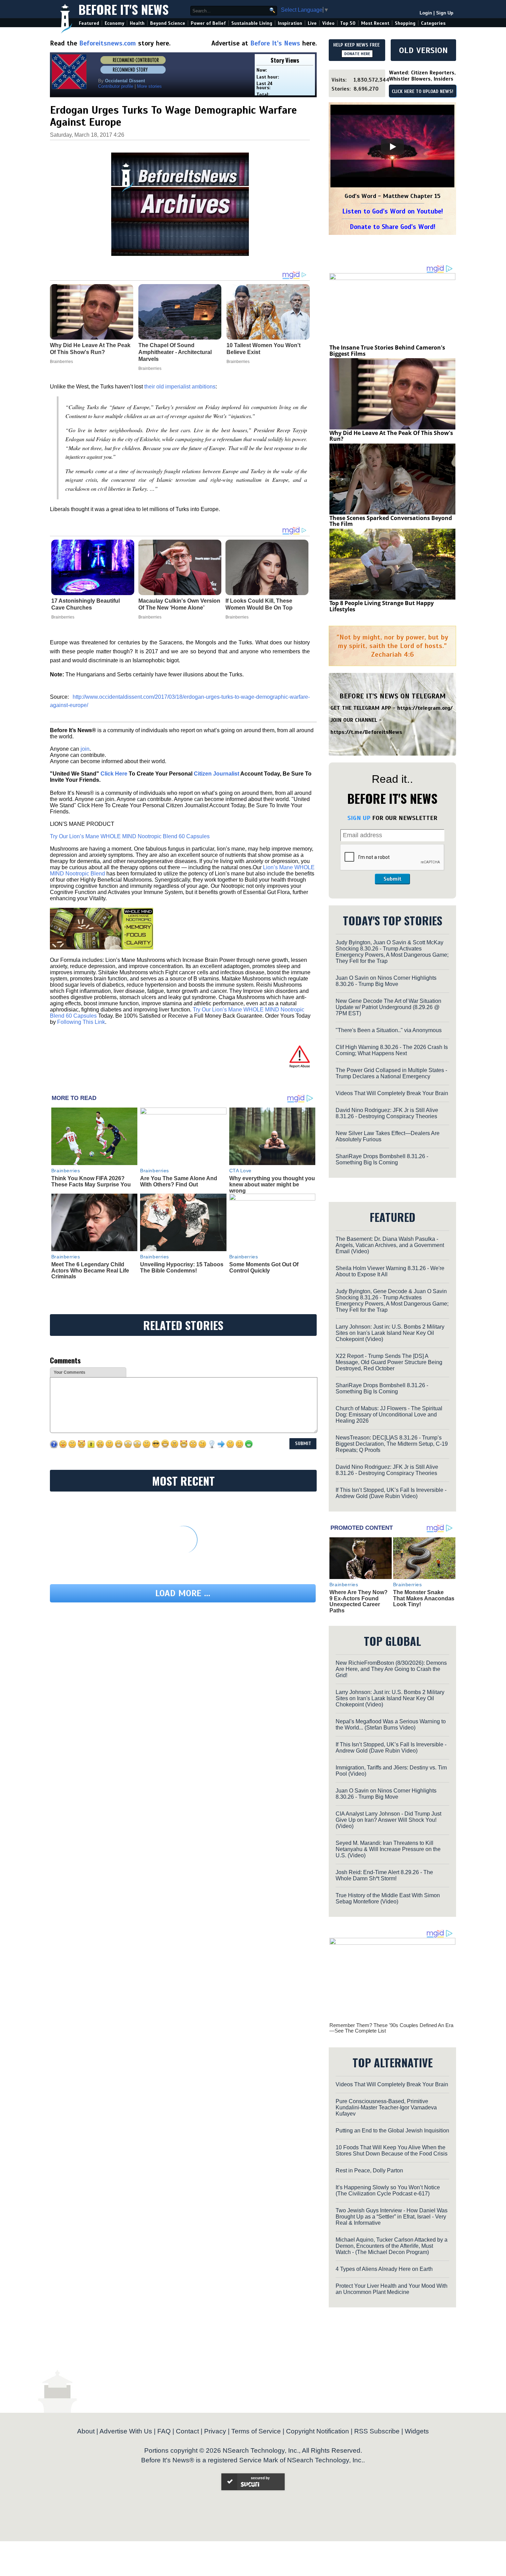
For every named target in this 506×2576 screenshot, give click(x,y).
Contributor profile (116, 86)
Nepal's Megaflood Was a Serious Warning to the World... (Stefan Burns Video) (391, 1725)
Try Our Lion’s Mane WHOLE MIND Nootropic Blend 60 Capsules (130, 836)
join (85, 749)
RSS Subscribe (377, 2431)
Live (312, 23)
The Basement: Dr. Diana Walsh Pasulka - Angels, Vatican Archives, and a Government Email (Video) (390, 1245)
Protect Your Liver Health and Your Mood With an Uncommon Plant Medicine (392, 2289)
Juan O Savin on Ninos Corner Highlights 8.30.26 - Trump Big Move (386, 981)
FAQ (164, 2431)
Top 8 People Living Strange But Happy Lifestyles (382, 606)
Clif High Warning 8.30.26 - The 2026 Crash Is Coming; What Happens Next (392, 1050)
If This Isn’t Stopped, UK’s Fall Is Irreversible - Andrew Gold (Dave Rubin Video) (391, 1493)
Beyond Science (168, 23)
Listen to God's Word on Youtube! (393, 211)
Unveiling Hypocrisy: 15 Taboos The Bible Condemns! (182, 1268)
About (86, 2431)
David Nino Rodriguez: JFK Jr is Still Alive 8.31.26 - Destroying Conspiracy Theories (387, 1113)
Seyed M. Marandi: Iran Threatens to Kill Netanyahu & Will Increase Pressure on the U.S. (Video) (388, 1849)
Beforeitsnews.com (108, 43)
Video (328, 23)
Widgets (417, 2431)
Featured (89, 23)
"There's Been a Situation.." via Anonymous (389, 1030)
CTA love (240, 1171)
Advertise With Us (126, 2431)
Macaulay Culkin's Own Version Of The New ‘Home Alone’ (179, 604)
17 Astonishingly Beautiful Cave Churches (86, 604)
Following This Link (81, 1022)
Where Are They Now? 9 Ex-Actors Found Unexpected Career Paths (359, 1601)
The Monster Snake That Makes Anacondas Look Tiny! (424, 1598)
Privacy (215, 2431)
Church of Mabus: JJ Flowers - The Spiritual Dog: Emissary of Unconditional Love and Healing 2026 (389, 1415)
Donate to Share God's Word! (393, 227)
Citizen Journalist (217, 774)
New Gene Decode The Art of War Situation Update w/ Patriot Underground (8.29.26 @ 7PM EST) (388, 1007)
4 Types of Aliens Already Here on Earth (384, 2269)
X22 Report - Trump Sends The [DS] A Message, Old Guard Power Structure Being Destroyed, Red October (389, 1362)
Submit (392, 879)
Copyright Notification (318, 2431)
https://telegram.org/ (425, 708)
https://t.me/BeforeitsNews (366, 732)
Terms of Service (256, 2431)
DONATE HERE (357, 54)
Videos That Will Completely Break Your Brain (392, 1093)
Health (137, 23)
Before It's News (124, 9)
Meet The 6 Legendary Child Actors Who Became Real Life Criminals (90, 1270)
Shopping (405, 23)
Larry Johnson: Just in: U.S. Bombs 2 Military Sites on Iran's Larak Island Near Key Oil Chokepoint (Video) (390, 1333)
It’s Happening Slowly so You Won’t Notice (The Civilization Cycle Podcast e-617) (388, 2190)
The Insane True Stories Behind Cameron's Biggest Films (387, 351)
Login (426, 13)
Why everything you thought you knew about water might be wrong (272, 1184)
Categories (433, 23)
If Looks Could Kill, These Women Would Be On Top (259, 604)
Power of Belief (208, 23)
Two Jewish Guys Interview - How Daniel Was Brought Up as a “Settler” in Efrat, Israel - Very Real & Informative (392, 2217)
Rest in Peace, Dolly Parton (369, 2170)
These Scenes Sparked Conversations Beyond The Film (391, 521)
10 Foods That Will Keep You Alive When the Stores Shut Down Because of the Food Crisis (392, 2151)
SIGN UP (359, 818)
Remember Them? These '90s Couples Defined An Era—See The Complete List (391, 2028)
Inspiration (290, 23)
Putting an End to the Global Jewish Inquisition (392, 2131)
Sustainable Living (252, 23)
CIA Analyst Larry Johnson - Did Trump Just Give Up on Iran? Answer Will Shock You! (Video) (388, 1820)
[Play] (392, 147)
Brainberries (63, 617)
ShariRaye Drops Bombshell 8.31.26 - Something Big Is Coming (382, 1159)
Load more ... (183, 1593)
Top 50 (348, 23)
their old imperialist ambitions (180, 387)
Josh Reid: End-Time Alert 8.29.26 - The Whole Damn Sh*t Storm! (384, 1875)
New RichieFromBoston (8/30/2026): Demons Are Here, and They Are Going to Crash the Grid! (391, 1669)
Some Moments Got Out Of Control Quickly (264, 1268)
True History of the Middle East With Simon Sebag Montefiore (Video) (388, 1898)
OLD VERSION (423, 50)
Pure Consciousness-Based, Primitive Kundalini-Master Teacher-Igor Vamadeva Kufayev (386, 2107)
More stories (149, 86)
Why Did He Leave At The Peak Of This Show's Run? (391, 436)
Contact (187, 2431)
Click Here (114, 774)
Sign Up (445, 13)
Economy (114, 23)
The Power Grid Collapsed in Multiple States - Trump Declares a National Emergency (391, 1073)
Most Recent (375, 23)
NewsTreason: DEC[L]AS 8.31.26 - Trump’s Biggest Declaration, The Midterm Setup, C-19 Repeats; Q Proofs (392, 1444)
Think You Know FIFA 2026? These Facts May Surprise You (91, 1181)
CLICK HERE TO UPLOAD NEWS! (423, 92)
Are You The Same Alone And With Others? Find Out (179, 1181)
